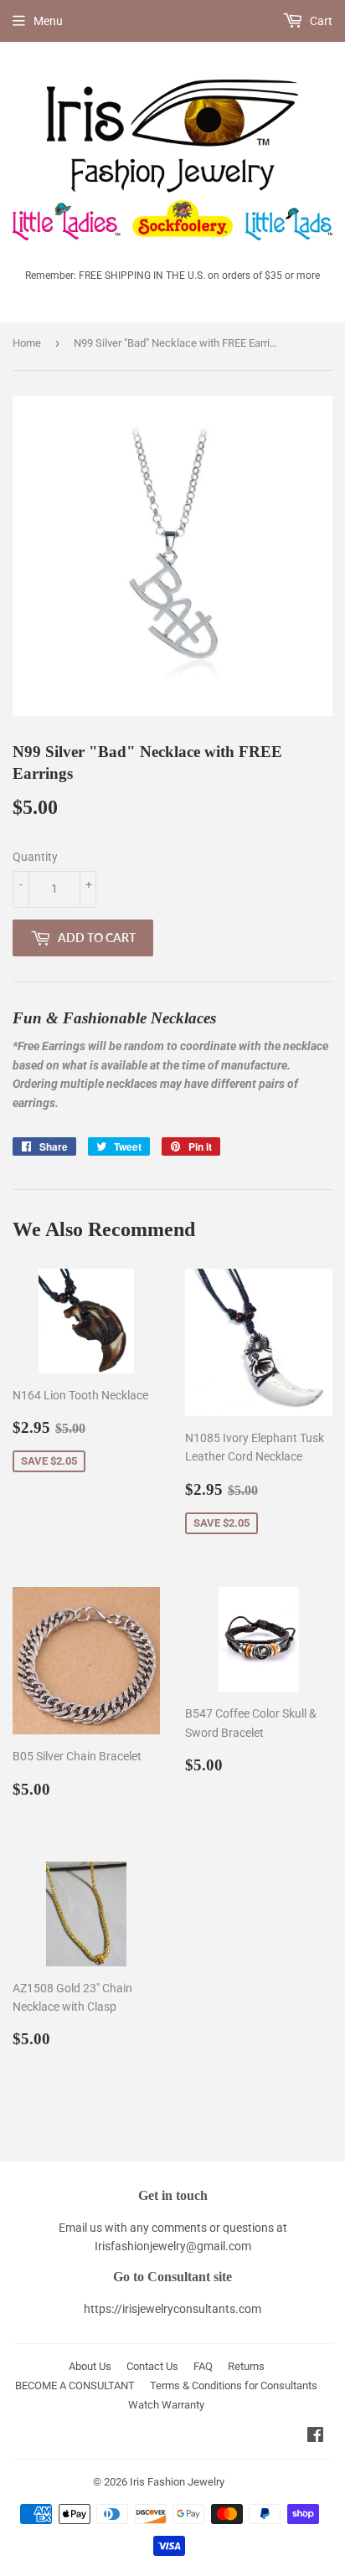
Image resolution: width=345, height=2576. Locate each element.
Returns (246, 2366)
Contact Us (152, 2366)
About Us (90, 2366)
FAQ (203, 2366)
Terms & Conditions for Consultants (234, 2385)
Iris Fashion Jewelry (177, 2482)
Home (27, 343)
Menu (48, 21)
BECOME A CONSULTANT (75, 2385)
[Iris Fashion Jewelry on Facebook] (315, 2437)
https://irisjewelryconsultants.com (172, 2309)
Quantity (35, 857)
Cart (320, 21)
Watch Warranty (166, 2405)
